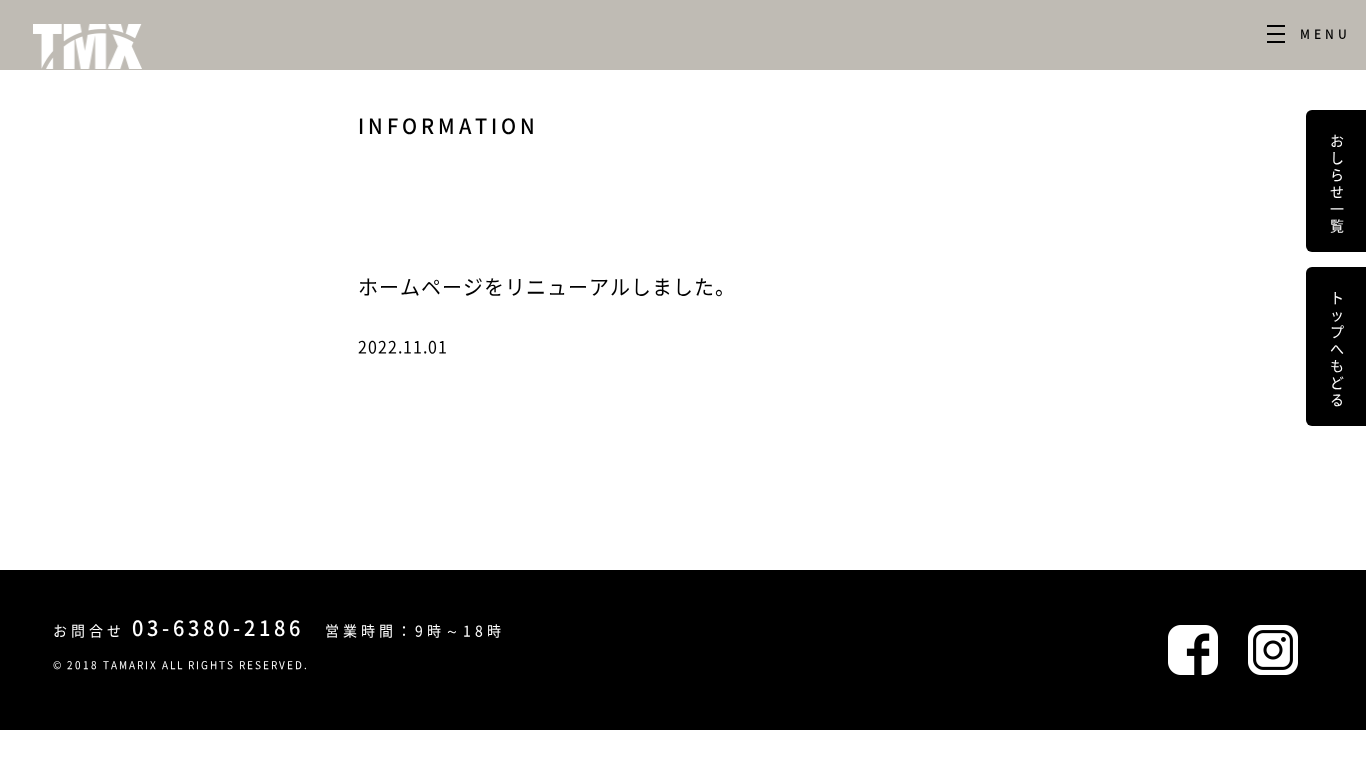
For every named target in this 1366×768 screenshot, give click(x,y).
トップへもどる (1337, 346)
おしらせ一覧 (1337, 181)
